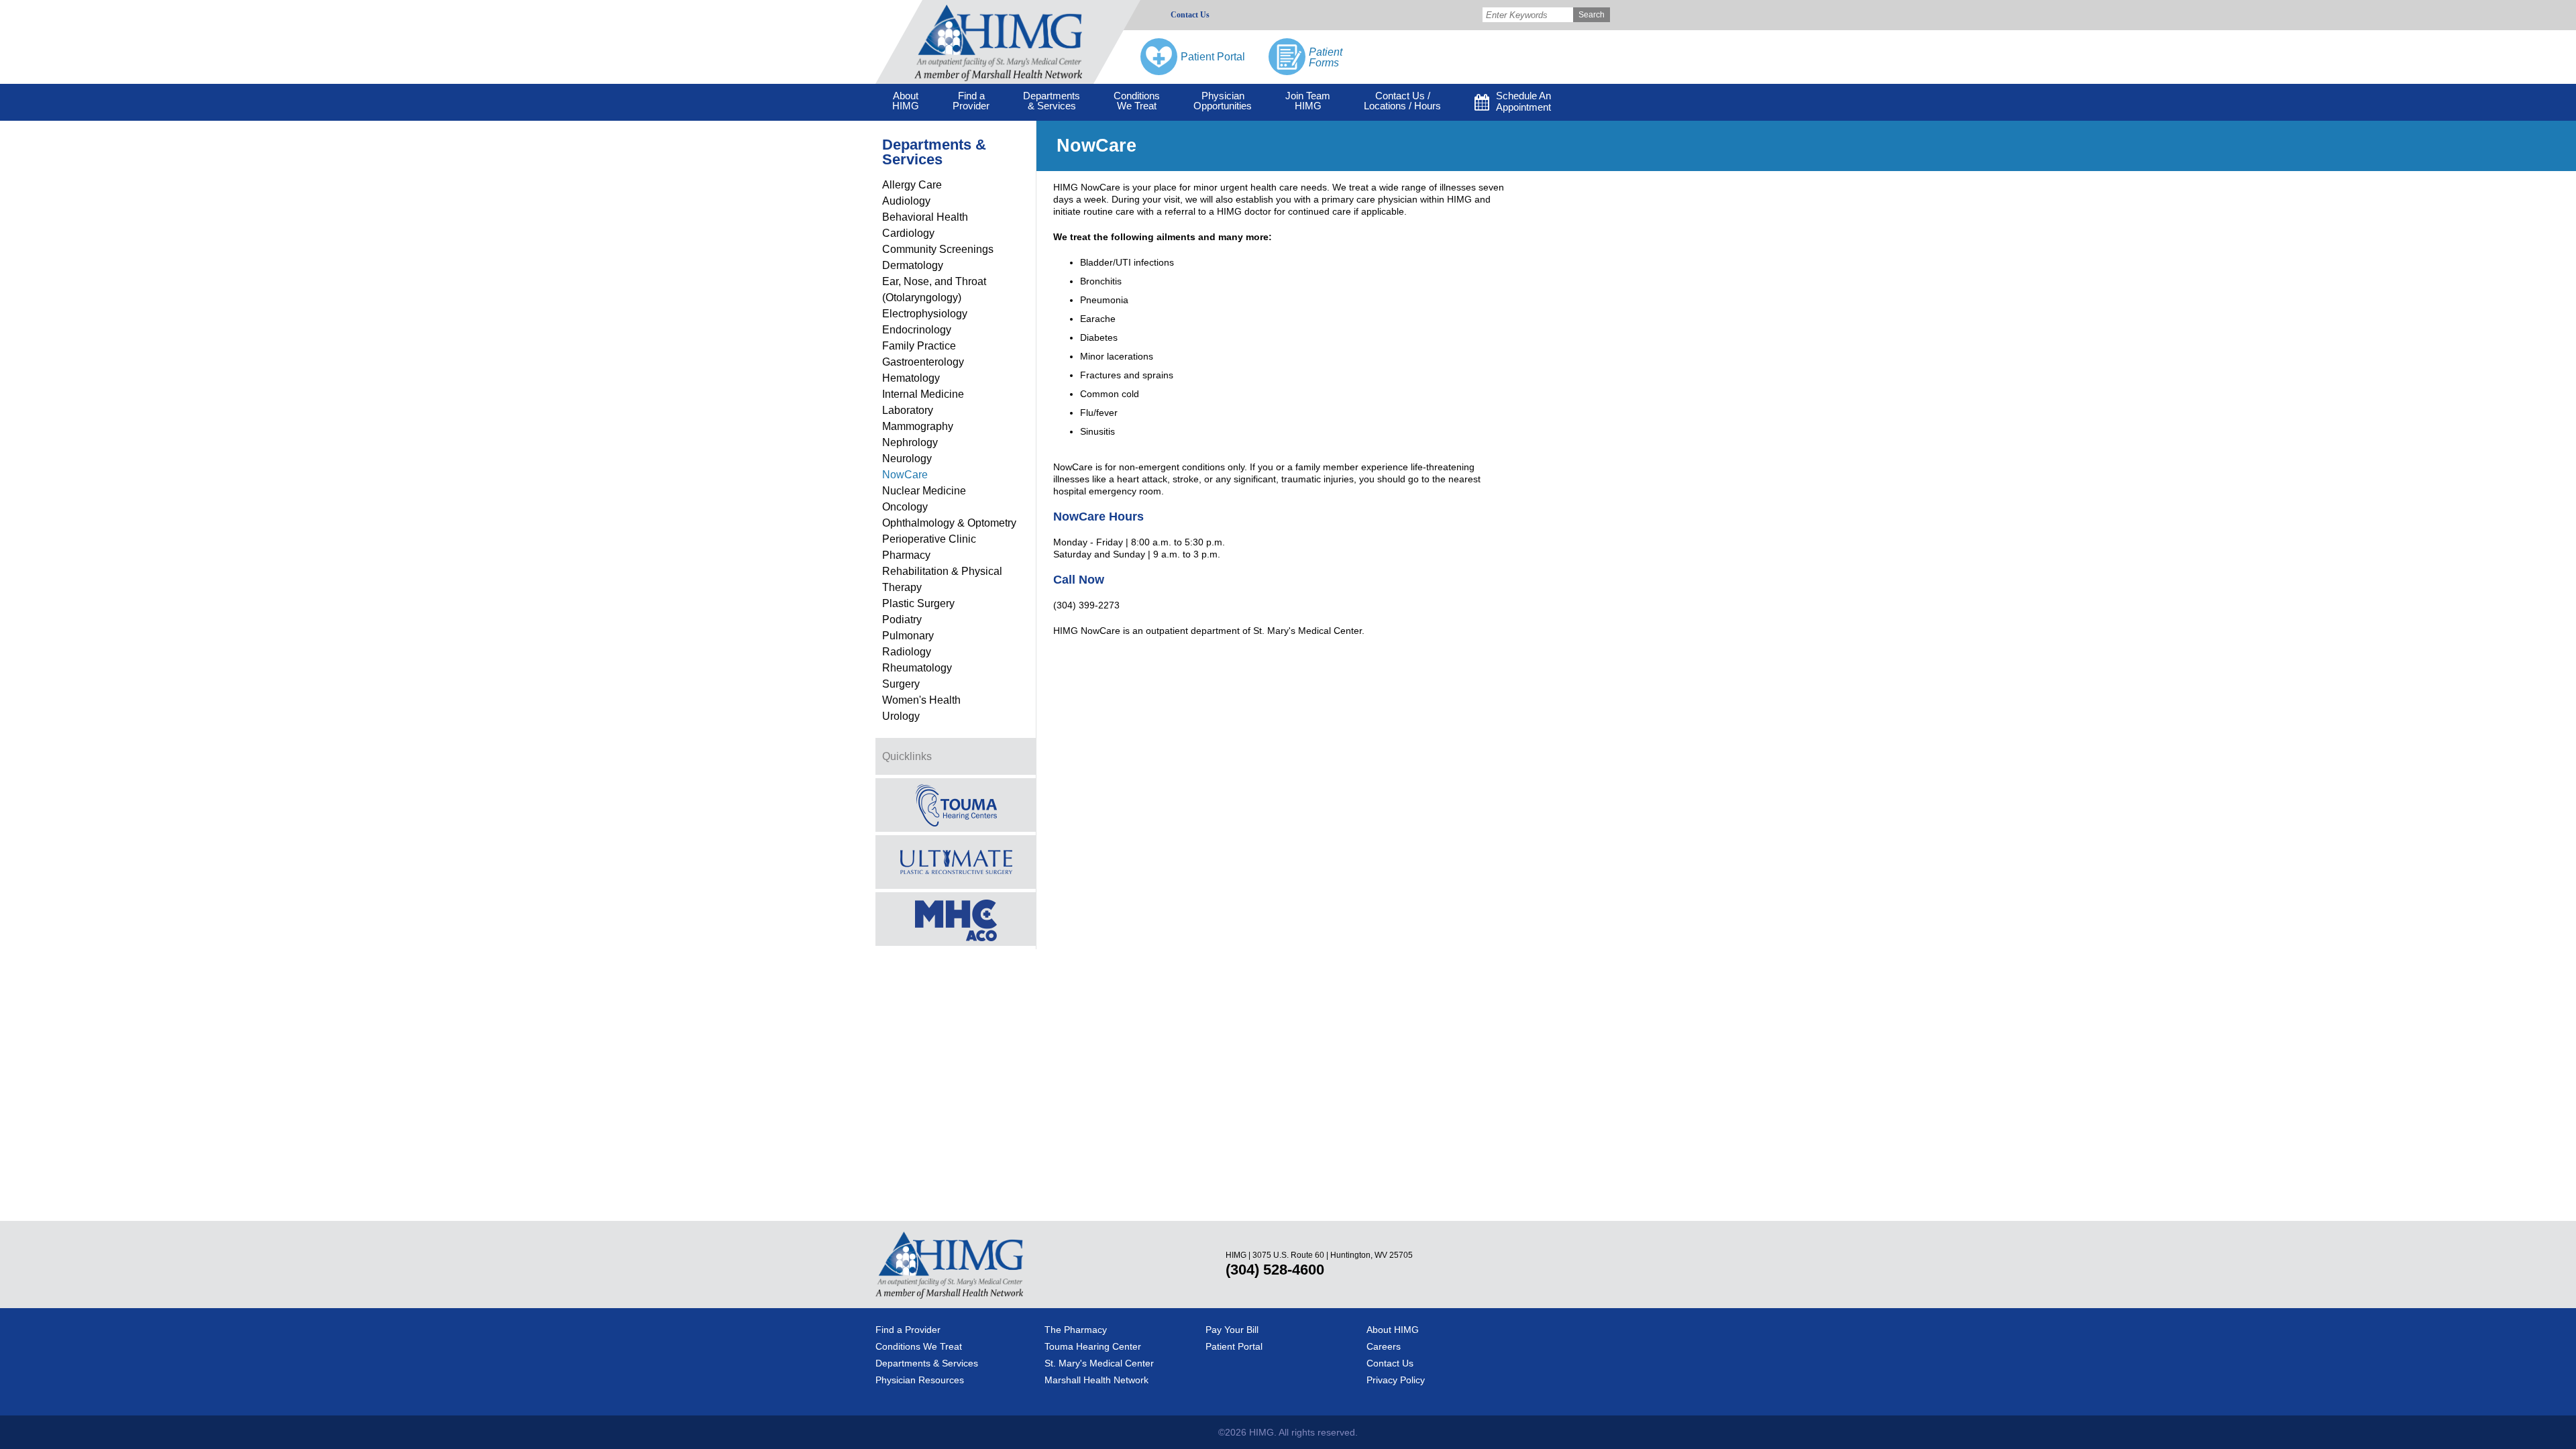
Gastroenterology (923, 362)
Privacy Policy (1396, 1380)
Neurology (907, 459)
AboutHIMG (906, 101)
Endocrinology (917, 330)
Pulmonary (908, 636)
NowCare (905, 475)
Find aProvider (971, 101)
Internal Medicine (923, 394)
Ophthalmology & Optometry (949, 523)
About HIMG (1393, 1330)
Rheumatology (917, 668)
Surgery (901, 684)
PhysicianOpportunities (1223, 101)
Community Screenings (938, 249)
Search (1592, 15)
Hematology (911, 378)
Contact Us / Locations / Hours (1402, 101)
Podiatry (902, 620)
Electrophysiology (925, 314)
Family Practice (919, 346)
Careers (1384, 1346)
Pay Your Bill (1232, 1330)
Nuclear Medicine (924, 491)
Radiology (907, 652)
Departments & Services (927, 1363)
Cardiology (908, 233)
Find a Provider (908, 1330)
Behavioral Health (925, 217)
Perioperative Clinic (929, 539)
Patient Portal (1234, 1346)
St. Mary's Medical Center (1099, 1363)
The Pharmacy (1076, 1330)
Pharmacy (906, 555)
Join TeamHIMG (1308, 101)
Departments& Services (1052, 101)
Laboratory (908, 410)
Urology (901, 716)
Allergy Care (912, 185)
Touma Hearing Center (1093, 1346)
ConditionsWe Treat (1137, 101)
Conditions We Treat (919, 1346)
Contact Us (1190, 15)
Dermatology (913, 265)
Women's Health (921, 700)
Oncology (905, 507)
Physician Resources (920, 1380)
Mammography (918, 426)
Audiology (906, 201)
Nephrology (910, 442)
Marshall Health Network (1096, 1380)
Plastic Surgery (918, 603)
